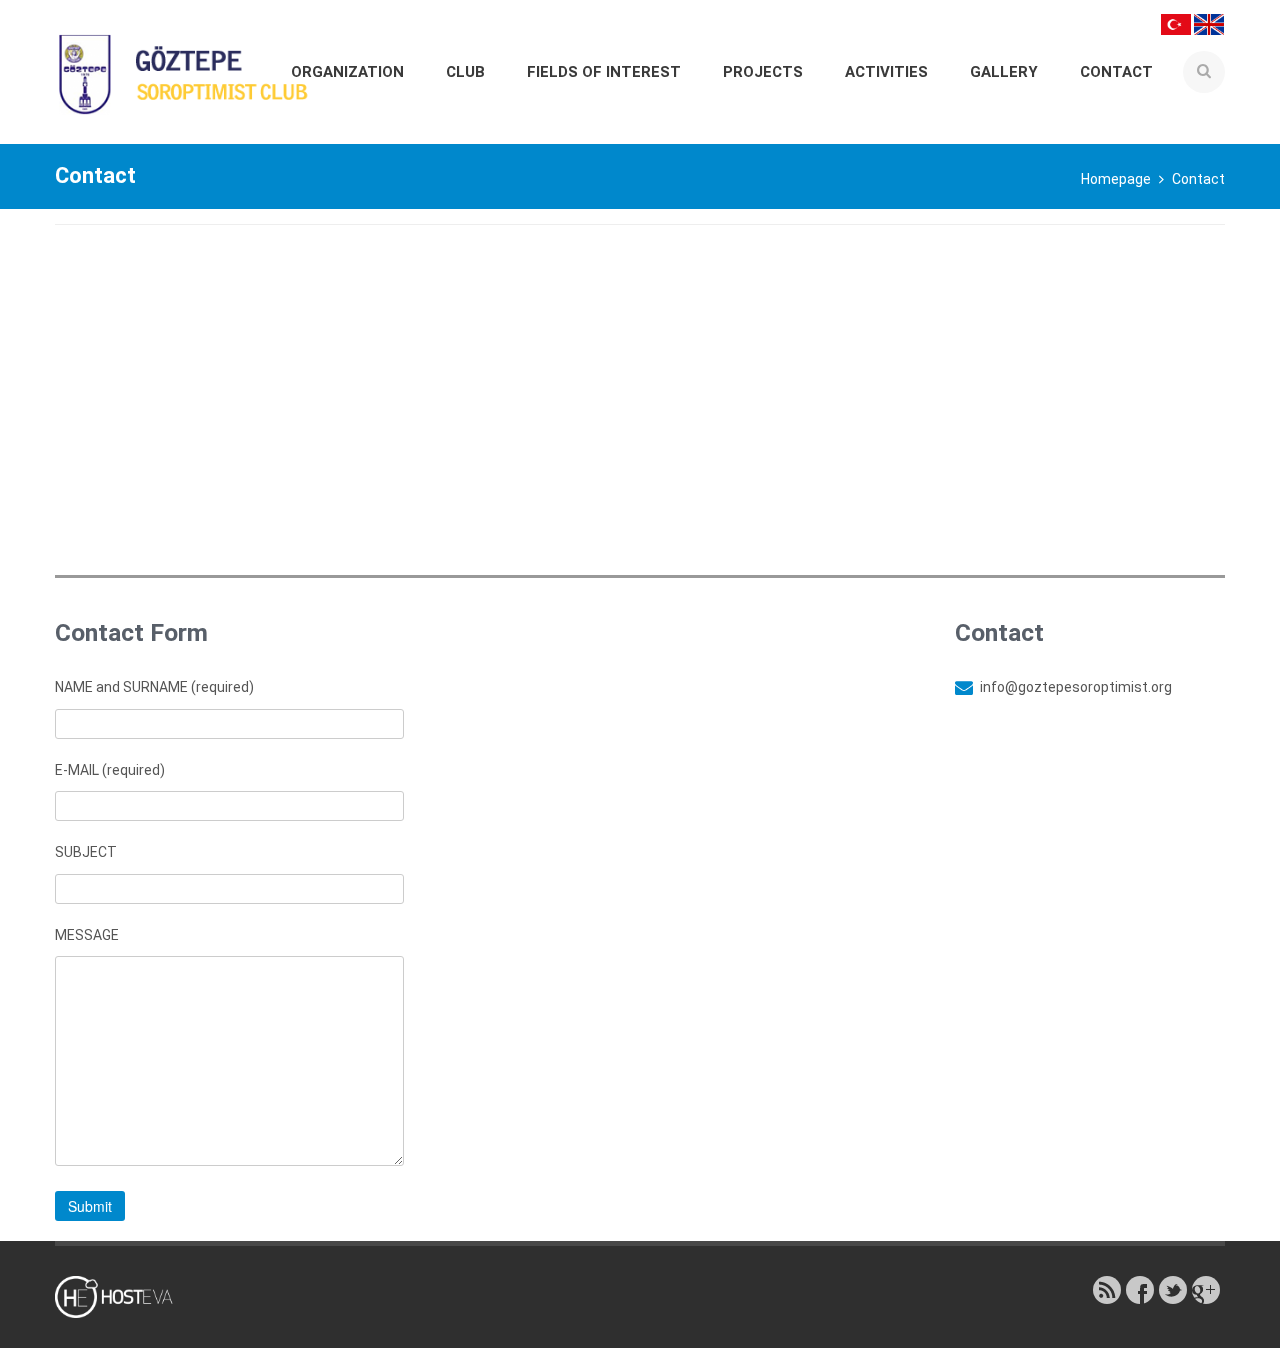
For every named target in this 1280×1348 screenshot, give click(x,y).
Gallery (1004, 72)
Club (465, 72)
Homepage (1116, 179)
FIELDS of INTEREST (604, 72)
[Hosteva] (125, 1296)
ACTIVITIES (886, 72)
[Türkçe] (1176, 23)
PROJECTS (763, 72)
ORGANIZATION (347, 72)
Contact (1116, 72)
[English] (1209, 23)
